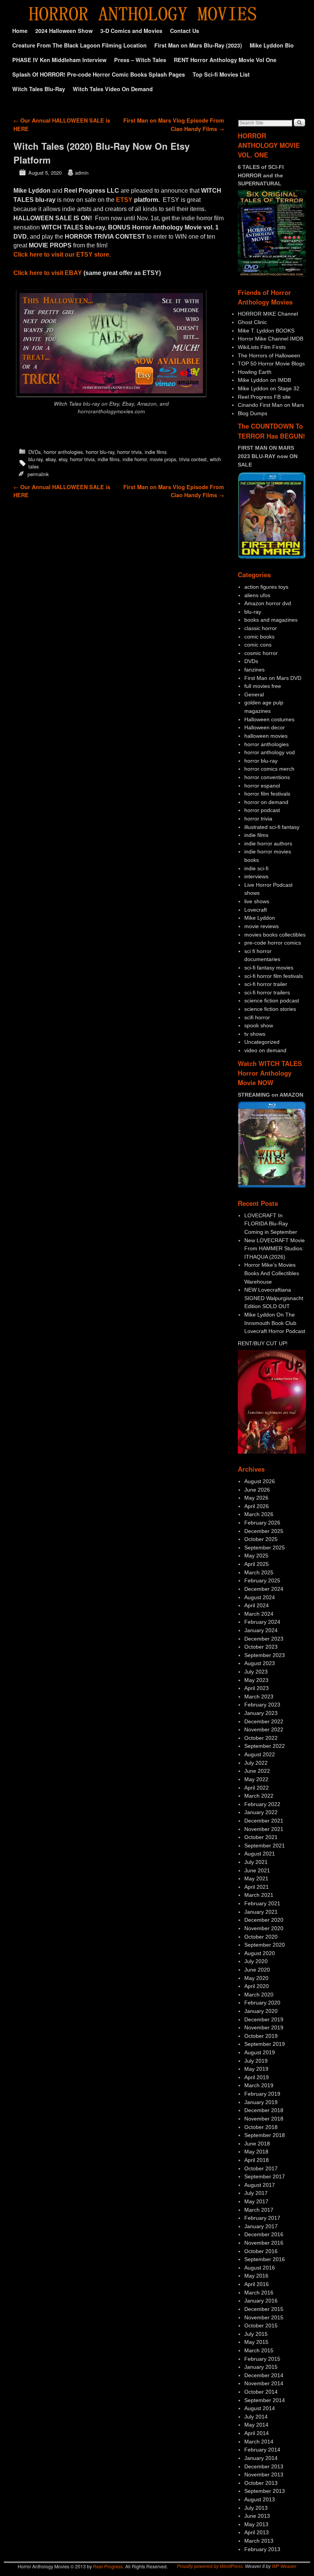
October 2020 (261, 1937)
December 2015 (264, 2309)
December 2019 (264, 2019)
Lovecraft (256, 910)
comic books (259, 637)
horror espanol (262, 786)
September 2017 (265, 2176)
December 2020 (264, 1920)
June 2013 (257, 2516)
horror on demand (266, 802)
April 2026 (257, 1506)
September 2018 (265, 2135)
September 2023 (265, 1655)
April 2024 (257, 1605)
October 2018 (261, 2127)
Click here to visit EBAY (48, 273)
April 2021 (257, 1887)
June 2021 (257, 1870)
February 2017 (262, 2218)
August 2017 (260, 2185)
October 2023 (261, 1647)
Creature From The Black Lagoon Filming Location (79, 45)
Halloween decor (265, 727)
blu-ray (35, 459)
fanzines (254, 670)
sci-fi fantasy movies (269, 968)
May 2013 (256, 2524)
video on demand (265, 1050)
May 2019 (256, 2069)
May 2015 (256, 2342)
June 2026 (257, 1490)
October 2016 (261, 2251)
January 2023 (261, 1713)
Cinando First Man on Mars (271, 405)
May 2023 (256, 1680)
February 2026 (262, 1523)
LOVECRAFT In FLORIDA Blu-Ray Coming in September (271, 1224)
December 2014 (264, 2375)
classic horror (261, 628)
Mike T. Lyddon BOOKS (266, 331)
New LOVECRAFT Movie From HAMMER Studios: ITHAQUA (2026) (275, 1249)
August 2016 (260, 2268)
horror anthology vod (270, 752)
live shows (257, 901)
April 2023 (257, 1688)
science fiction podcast (272, 1001)
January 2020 (261, 2011)
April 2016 (257, 2284)
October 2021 (261, 1837)
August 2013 (260, 2499)
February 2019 (262, 2094)
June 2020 (257, 1970)
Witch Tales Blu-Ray (39, 89)
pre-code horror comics (273, 943)
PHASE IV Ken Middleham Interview (59, 60)
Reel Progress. (109, 2566)
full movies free (263, 686)
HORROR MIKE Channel (268, 314)
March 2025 (259, 1572)
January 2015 (261, 2367)
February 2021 (262, 1903)
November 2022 (264, 1729)
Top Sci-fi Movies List (221, 74)
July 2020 (256, 1961)
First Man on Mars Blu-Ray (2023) (198, 45)
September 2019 (265, 2044)
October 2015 (261, 2325)
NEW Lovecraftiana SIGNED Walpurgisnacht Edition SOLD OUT (274, 1298)
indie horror (135, 459)
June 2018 (257, 2144)
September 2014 (265, 2400)
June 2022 (257, 1771)
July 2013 (256, 2508)
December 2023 (264, 1639)
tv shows (255, 1034)
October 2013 (261, 2483)
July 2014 (256, 2417)
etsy (63, 459)
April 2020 (257, 1986)
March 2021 (259, 1895)
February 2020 (262, 2003)
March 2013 (259, 2541)
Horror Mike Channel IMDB (271, 339)
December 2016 (264, 2234)
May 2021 (256, 1878)
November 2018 (264, 2119)
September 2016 (265, 2259)
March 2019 (259, 2085)
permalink (38, 474)
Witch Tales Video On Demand (113, 89)
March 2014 (259, 2442)
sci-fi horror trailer (266, 984)
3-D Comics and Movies (131, 31)
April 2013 (257, 2532)
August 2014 (260, 2408)
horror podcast (262, 810)
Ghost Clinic (252, 322)
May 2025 (256, 1556)
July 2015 (256, 2334)
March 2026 (259, 1514)
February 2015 (262, 2359)
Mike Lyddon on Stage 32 (269, 388)
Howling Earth (255, 372)
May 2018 (256, 2152)
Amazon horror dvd (268, 603)
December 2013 (264, 2466)
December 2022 (264, 1721)
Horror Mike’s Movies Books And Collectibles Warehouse (272, 1273)
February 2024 (262, 1622)
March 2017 (259, 2210)
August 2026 (260, 1481)
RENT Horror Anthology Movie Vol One (225, 60)
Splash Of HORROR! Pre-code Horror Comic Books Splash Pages (99, 74)
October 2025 (261, 1539)
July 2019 (256, 2061)
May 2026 (256, 1498)
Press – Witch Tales (140, 60)
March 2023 (259, 1697)
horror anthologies (63, 452)
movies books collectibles (275, 935)
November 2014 (264, 2383)
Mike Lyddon (260, 918)
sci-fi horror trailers (267, 992)
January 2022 (261, 1812)
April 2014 (257, 2433)
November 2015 (264, 2317)
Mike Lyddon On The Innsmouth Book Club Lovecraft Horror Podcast (275, 1323)
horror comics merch (269, 769)
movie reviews (262, 926)
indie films (156, 452)
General (254, 694)
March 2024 (259, 1614)
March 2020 (259, 1995)
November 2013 (264, 2474)
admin (82, 173)
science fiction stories (270, 1009)
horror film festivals (267, 794)
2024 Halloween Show (64, 31)
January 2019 (261, 2102)
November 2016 (264, 2243)
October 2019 (261, 2036)
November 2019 (264, 2027)
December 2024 (264, 1589)
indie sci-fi (256, 868)
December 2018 (264, 2110)
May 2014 (256, 2425)
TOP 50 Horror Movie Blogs (271, 364)
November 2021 (264, 1829)
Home (20, 31)
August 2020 (260, 1953)
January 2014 (261, 2458)
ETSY (124, 200)
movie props (163, 459)
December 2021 (264, 1821)
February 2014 (262, 2450)
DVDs (34, 452)
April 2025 (257, 1564)
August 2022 (260, 1754)
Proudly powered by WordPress (210, 2566)
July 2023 (256, 1672)
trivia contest (193, 459)
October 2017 (261, 2168)
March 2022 (259, 1796)
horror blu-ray (100, 452)
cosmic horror (261, 653)
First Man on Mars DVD (273, 678)
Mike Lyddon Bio (272, 45)
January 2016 (261, 2301)
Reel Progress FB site (264, 397)
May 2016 (256, 2276)
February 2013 (262, 2549)
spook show (259, 1025)
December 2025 (264, 1531)
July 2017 (256, 2193)
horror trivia (129, 452)
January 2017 (261, 2226)
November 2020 (264, 1928)
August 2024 (260, 1597)
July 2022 (256, 1763)
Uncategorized (262, 1042)
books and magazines (271, 620)
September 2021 (265, 1846)
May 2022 (256, 1779)
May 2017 (256, 2201)
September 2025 (265, 1548)
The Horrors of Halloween (269, 355)
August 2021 (260, 1854)
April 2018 (257, 2160)
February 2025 (262, 1580)
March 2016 (259, 2293)
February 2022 (262, 1804)
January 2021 (261, 1912)
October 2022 (261, 1738)
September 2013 (265, 2491)
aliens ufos (257, 595)
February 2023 (262, 1705)
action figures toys (266, 587)
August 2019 (260, 2052)
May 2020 (256, 1978)
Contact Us (185, 31)
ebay (51, 459)
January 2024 (261, 1630)
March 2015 (259, 2350)
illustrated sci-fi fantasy (272, 827)
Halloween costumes (269, 719)
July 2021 (256, 1862)
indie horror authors (268, 843)
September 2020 (265, 1945)
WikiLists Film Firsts (262, 347)
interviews (256, 876)
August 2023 (260, 1663)
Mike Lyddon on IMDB (264, 380)
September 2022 (265, 1746)
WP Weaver (284, 2566)
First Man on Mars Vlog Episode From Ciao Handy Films (174, 124)
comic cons (258, 645)
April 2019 (257, 2077)
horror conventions (267, 777)
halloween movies (266, 736)
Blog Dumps (253, 413)
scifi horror (257, 1017)
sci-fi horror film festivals (274, 976)
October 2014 (261, 2392)
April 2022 (257, 1788)
